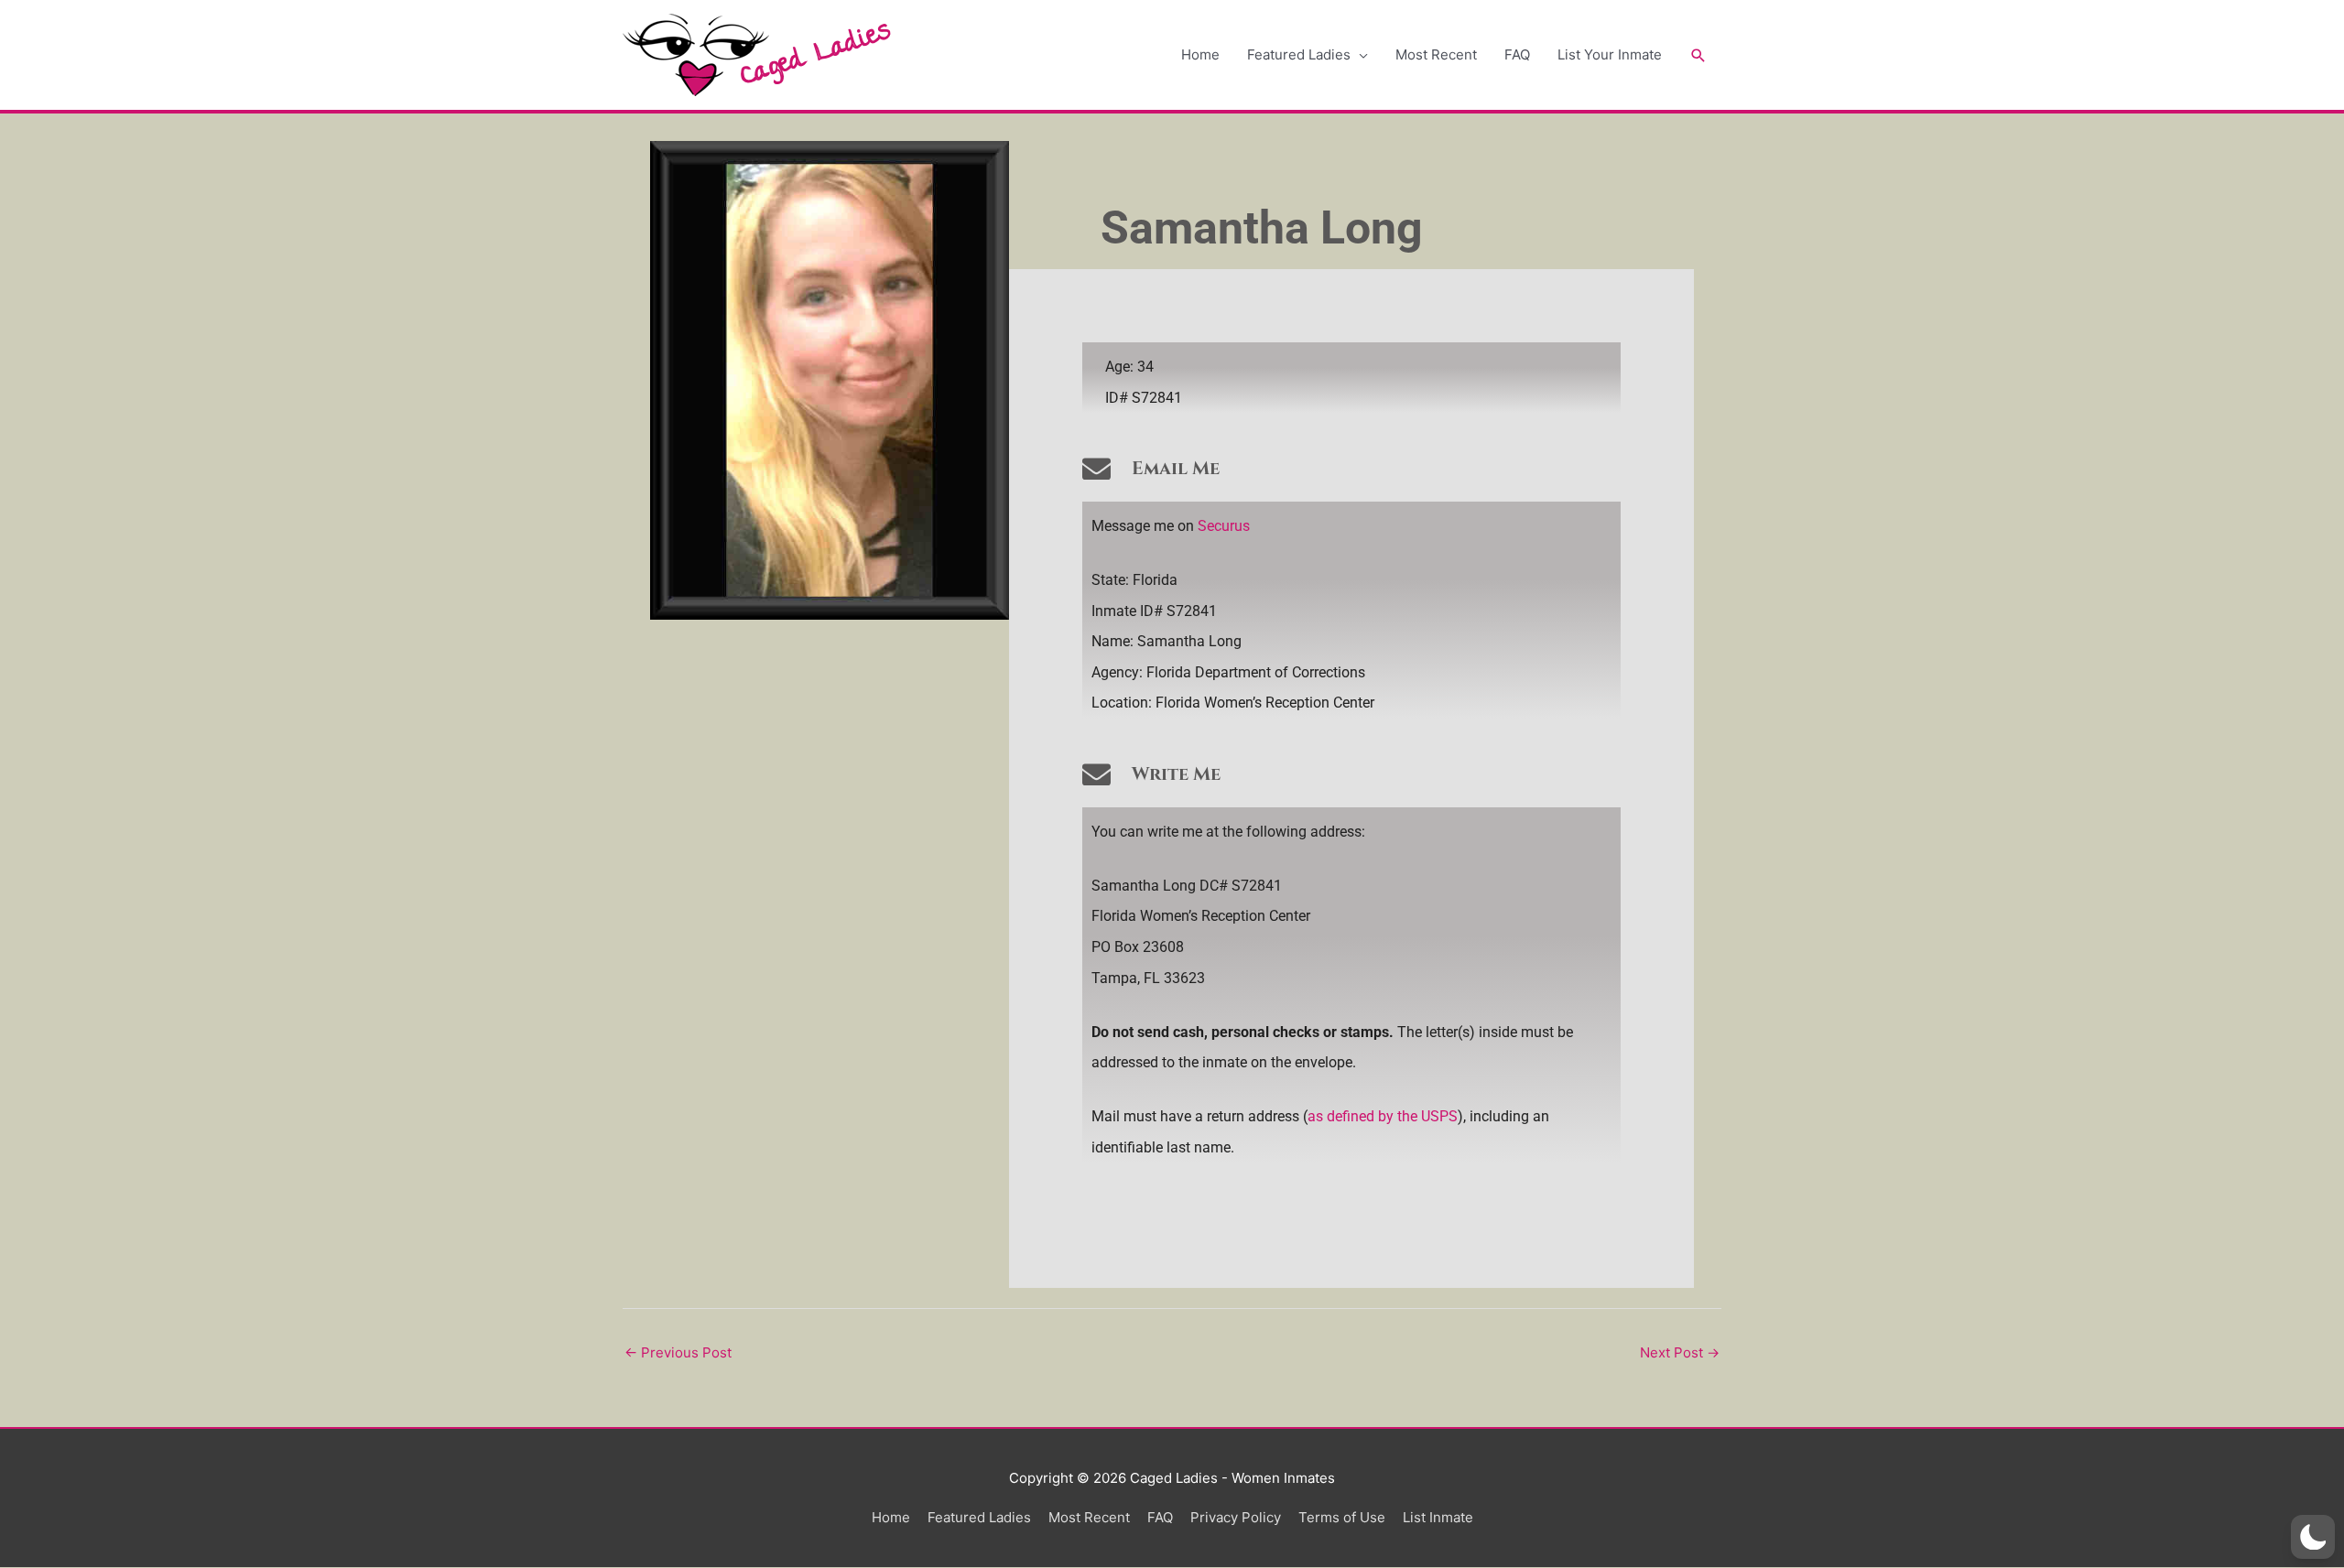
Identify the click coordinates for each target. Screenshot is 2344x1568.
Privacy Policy (1236, 1517)
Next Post (1680, 1352)
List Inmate (1438, 1517)
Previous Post (678, 1352)
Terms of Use (1342, 1517)
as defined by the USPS (1383, 1116)
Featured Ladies (1299, 54)
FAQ (1517, 54)
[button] (1698, 55)
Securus (1224, 526)
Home (1200, 54)
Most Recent (1436, 54)
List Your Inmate (1610, 54)
